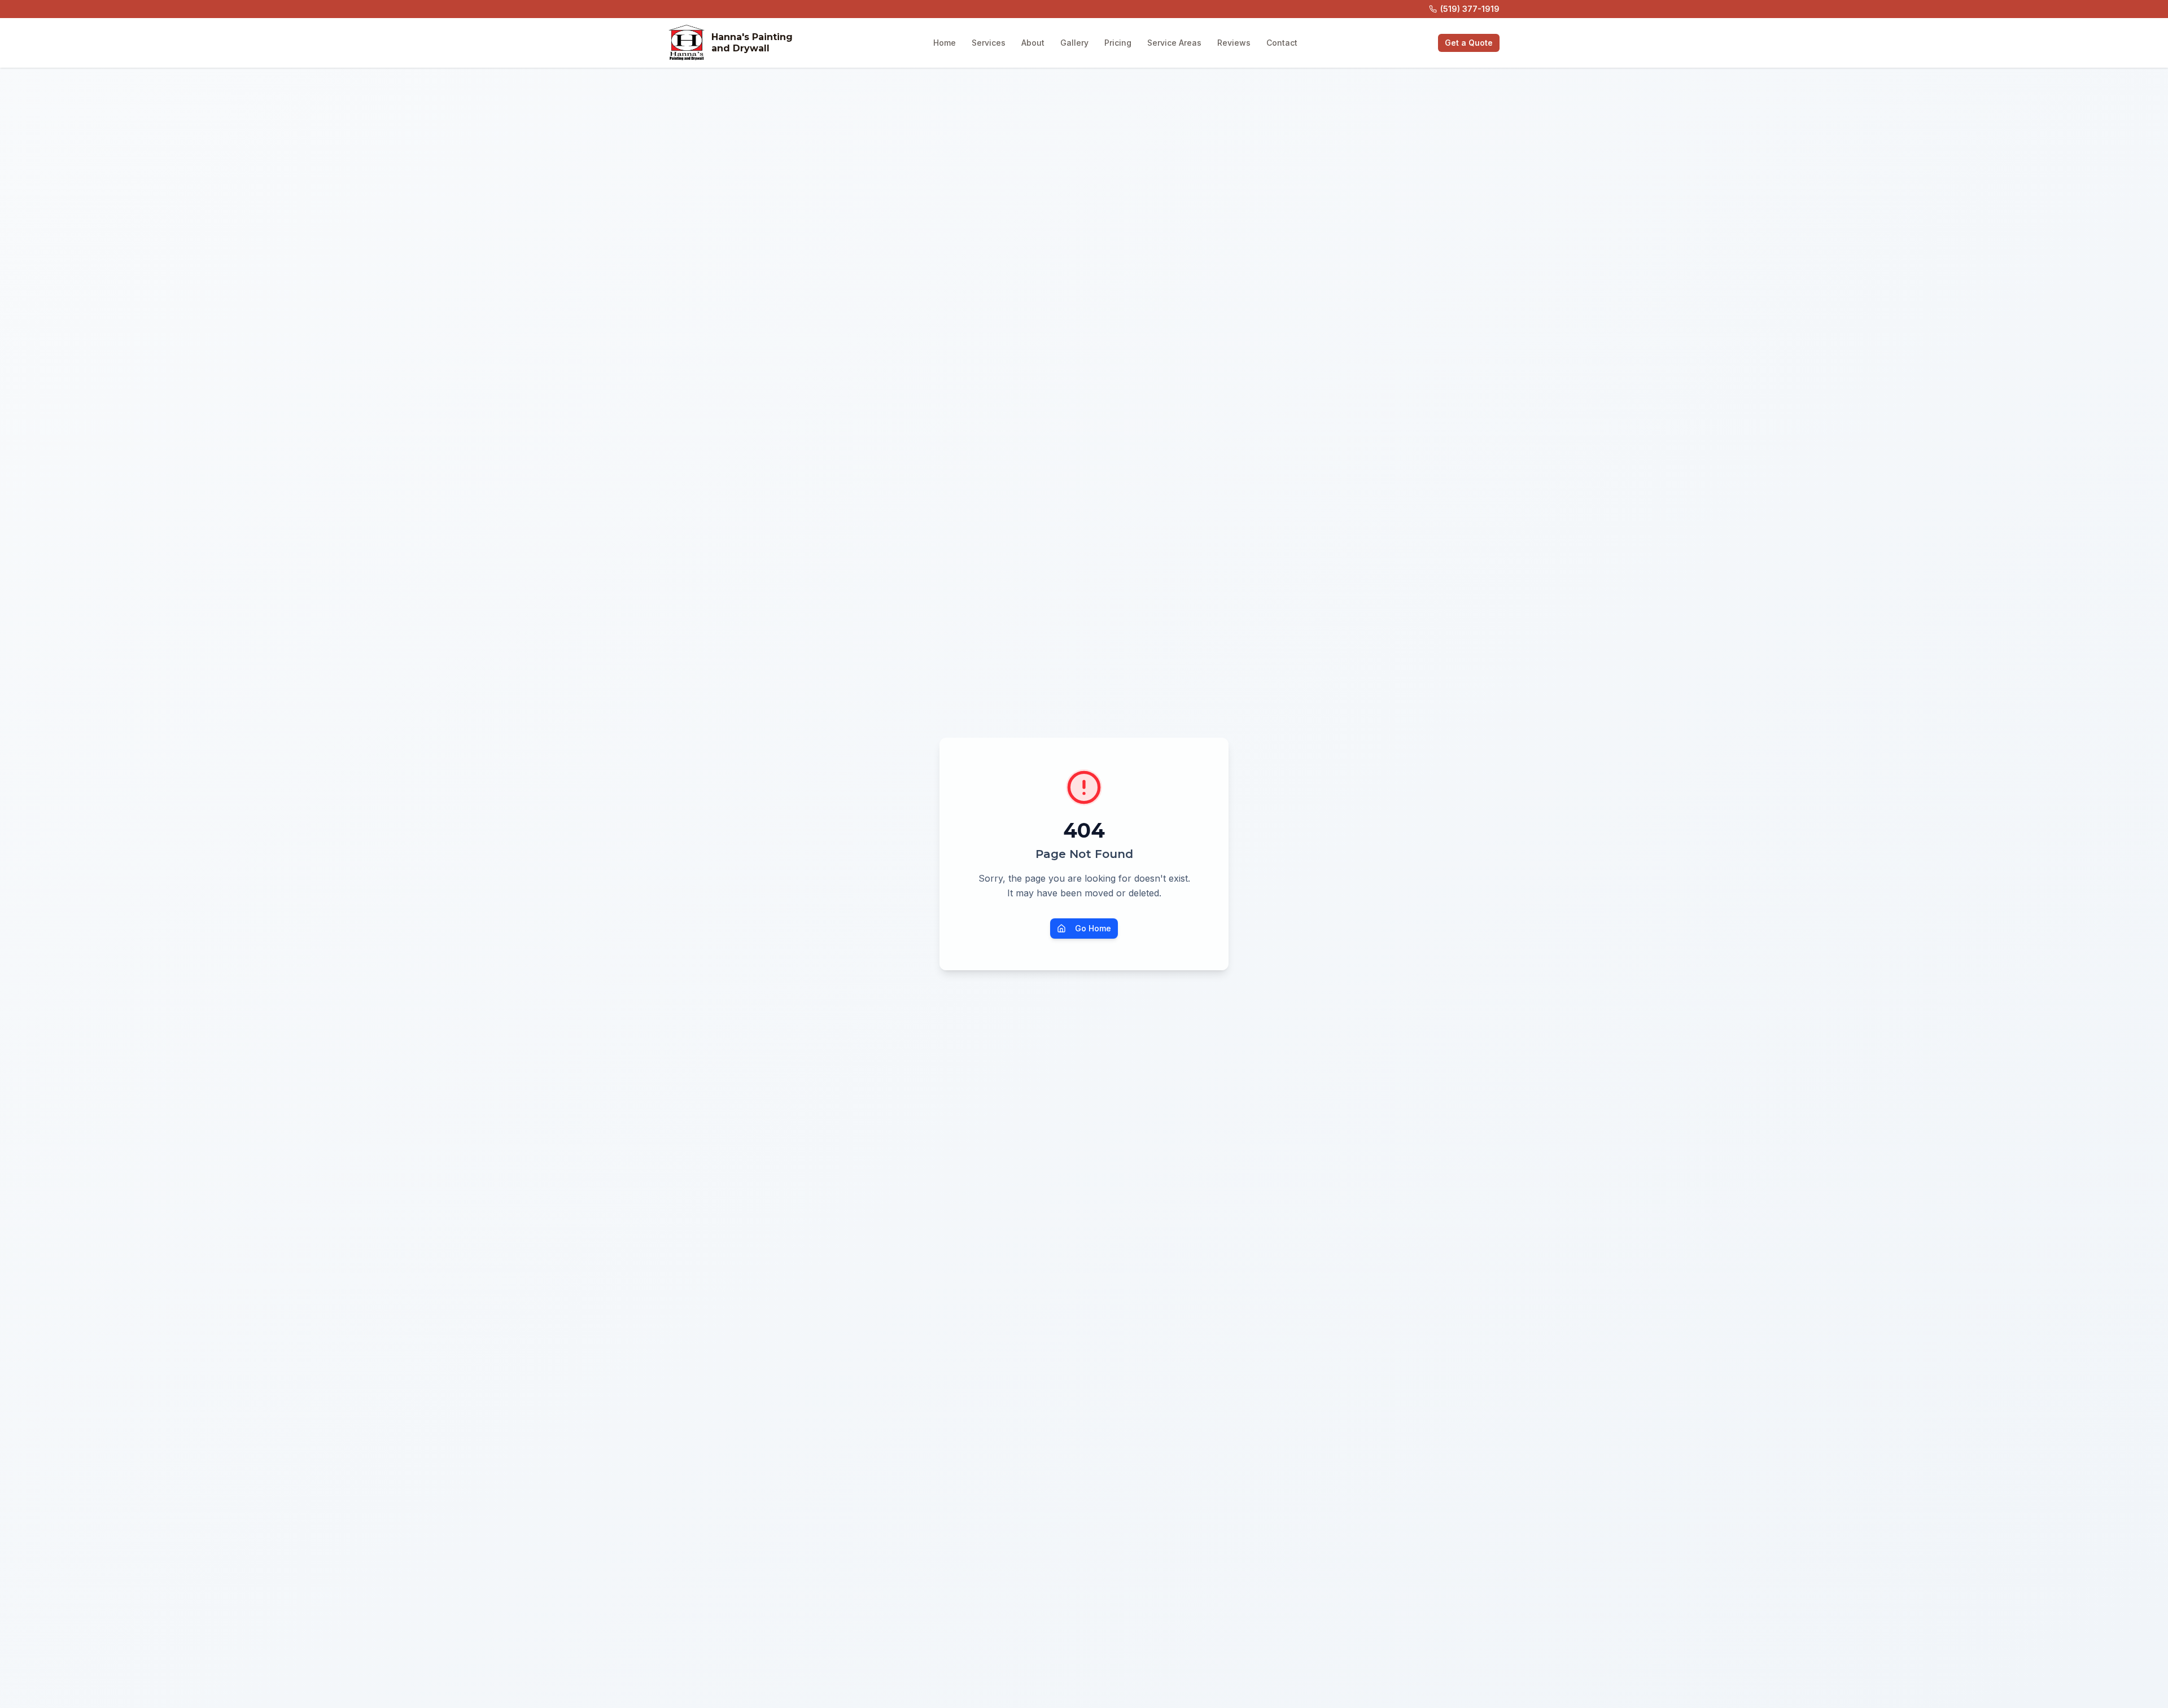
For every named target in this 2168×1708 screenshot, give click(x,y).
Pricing (1118, 43)
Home (945, 43)
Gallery (1074, 43)
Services (989, 43)
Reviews (1234, 43)
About (1033, 43)
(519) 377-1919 (1470, 9)
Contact (1282, 43)
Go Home (1093, 928)
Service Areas (1174, 43)
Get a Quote (1469, 43)
